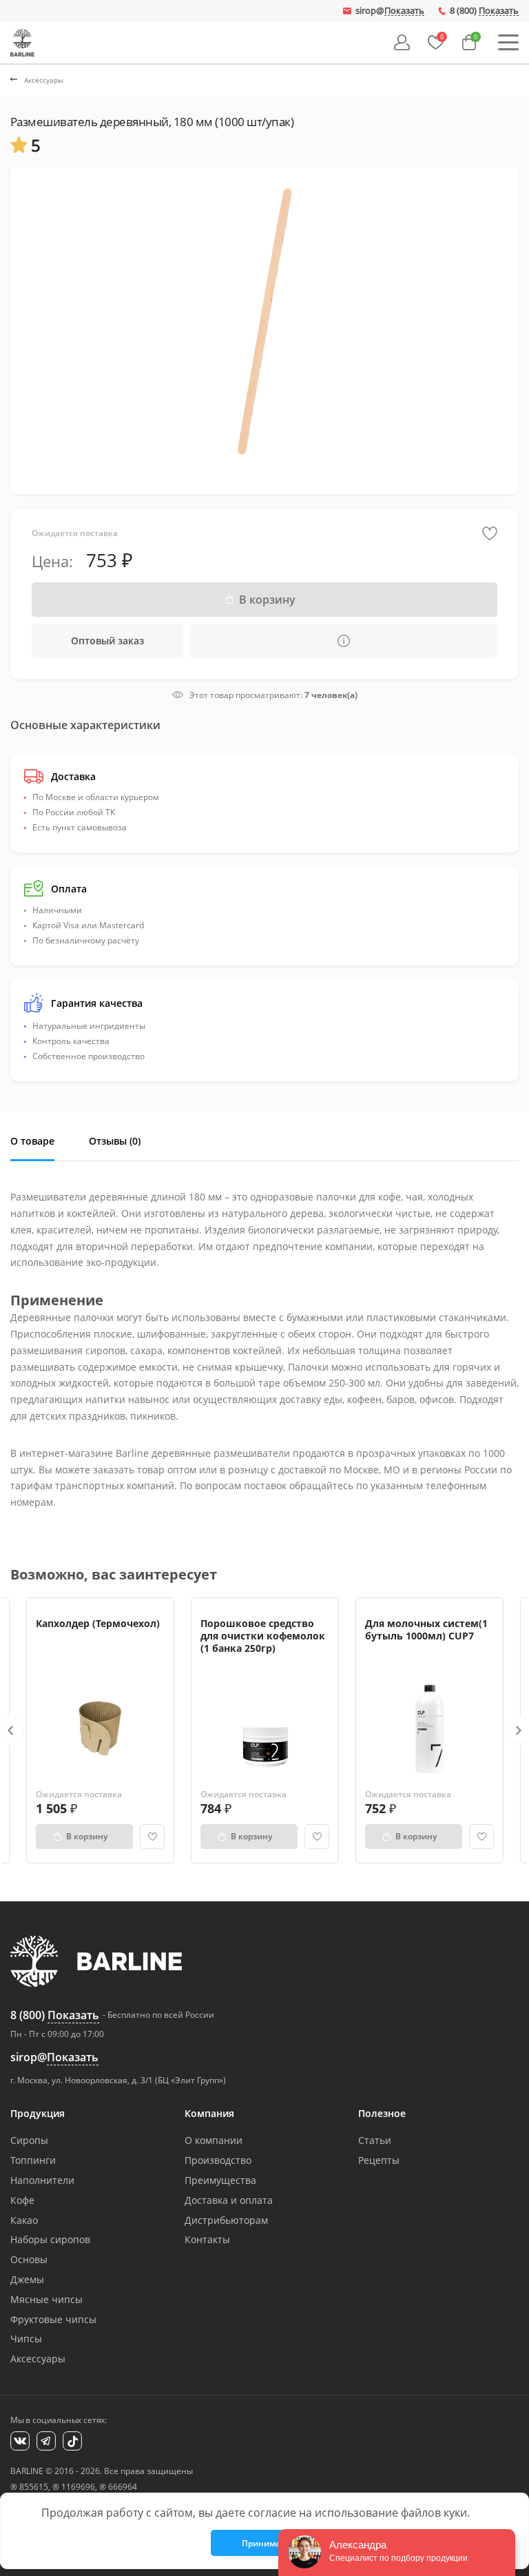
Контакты (207, 2239)
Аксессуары (38, 2359)
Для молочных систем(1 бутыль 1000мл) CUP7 (426, 1629)
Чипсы (26, 2339)
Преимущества (220, 2180)
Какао (24, 2220)
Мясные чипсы (46, 2299)
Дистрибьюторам (226, 2220)
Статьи (375, 2140)
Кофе (22, 2200)
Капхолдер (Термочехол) (98, 1623)
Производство (218, 2160)
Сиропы (29, 2140)
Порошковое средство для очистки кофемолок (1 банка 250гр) (263, 1636)
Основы (29, 2259)
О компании (214, 2140)
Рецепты (379, 2160)
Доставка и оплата (229, 2200)
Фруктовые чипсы (53, 2319)
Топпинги (33, 2160)
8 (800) (484, 11)
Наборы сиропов (50, 2239)
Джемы (27, 2279)
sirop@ (390, 11)
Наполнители (42, 2180)
